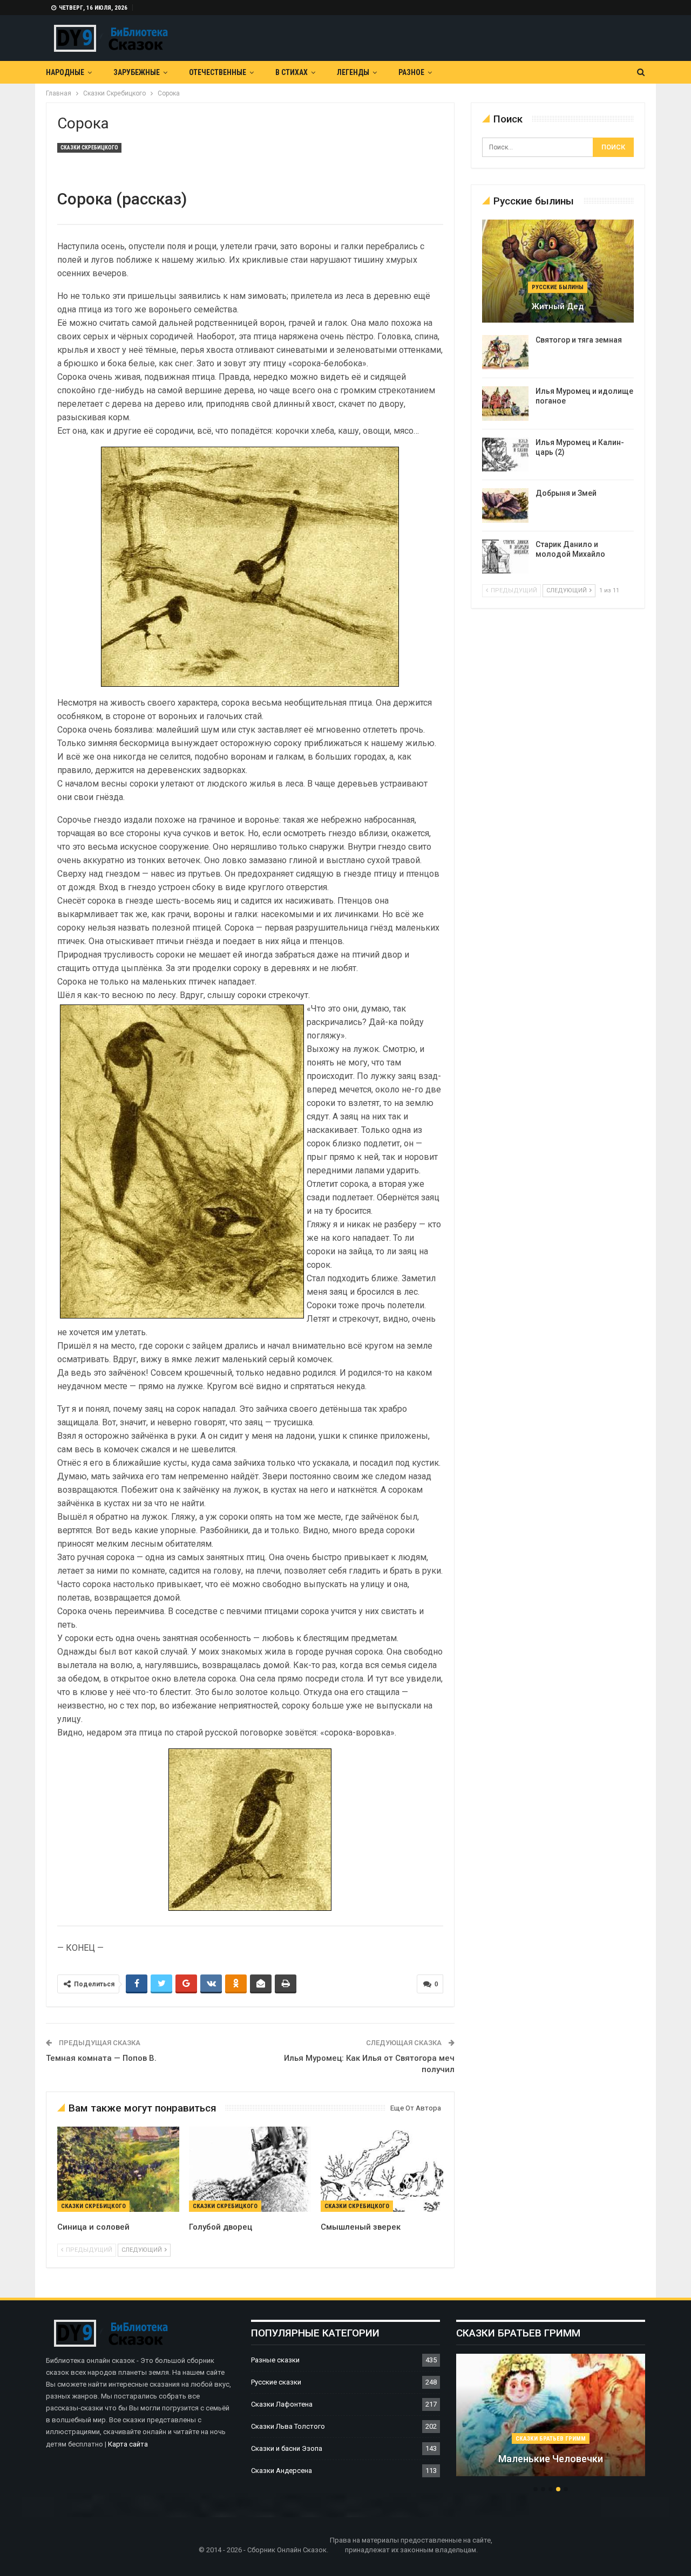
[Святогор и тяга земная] (505, 352)
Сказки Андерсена (282, 2471)
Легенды (353, 72)
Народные (65, 72)
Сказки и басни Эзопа (287, 2448)
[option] (551, 2421)
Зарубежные (137, 72)
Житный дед (558, 306)
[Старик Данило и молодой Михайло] (505, 557)
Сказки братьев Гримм (551, 2439)
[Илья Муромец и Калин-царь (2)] (505, 455)
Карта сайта (128, 2444)
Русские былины (558, 287)
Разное (411, 72)
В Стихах (292, 72)
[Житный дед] (558, 271)
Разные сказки (275, 2360)
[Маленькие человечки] (551, 2415)
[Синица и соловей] (118, 2169)
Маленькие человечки (551, 2459)
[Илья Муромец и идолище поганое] (505, 404)
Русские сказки (276, 2382)
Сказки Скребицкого (89, 148)
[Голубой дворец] (250, 2169)
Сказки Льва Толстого (288, 2426)
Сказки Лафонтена (282, 2404)
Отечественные (218, 72)
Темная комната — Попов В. (101, 2058)
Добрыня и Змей (566, 493)
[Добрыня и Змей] (505, 505)
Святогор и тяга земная (579, 340)
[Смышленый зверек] (382, 2169)
